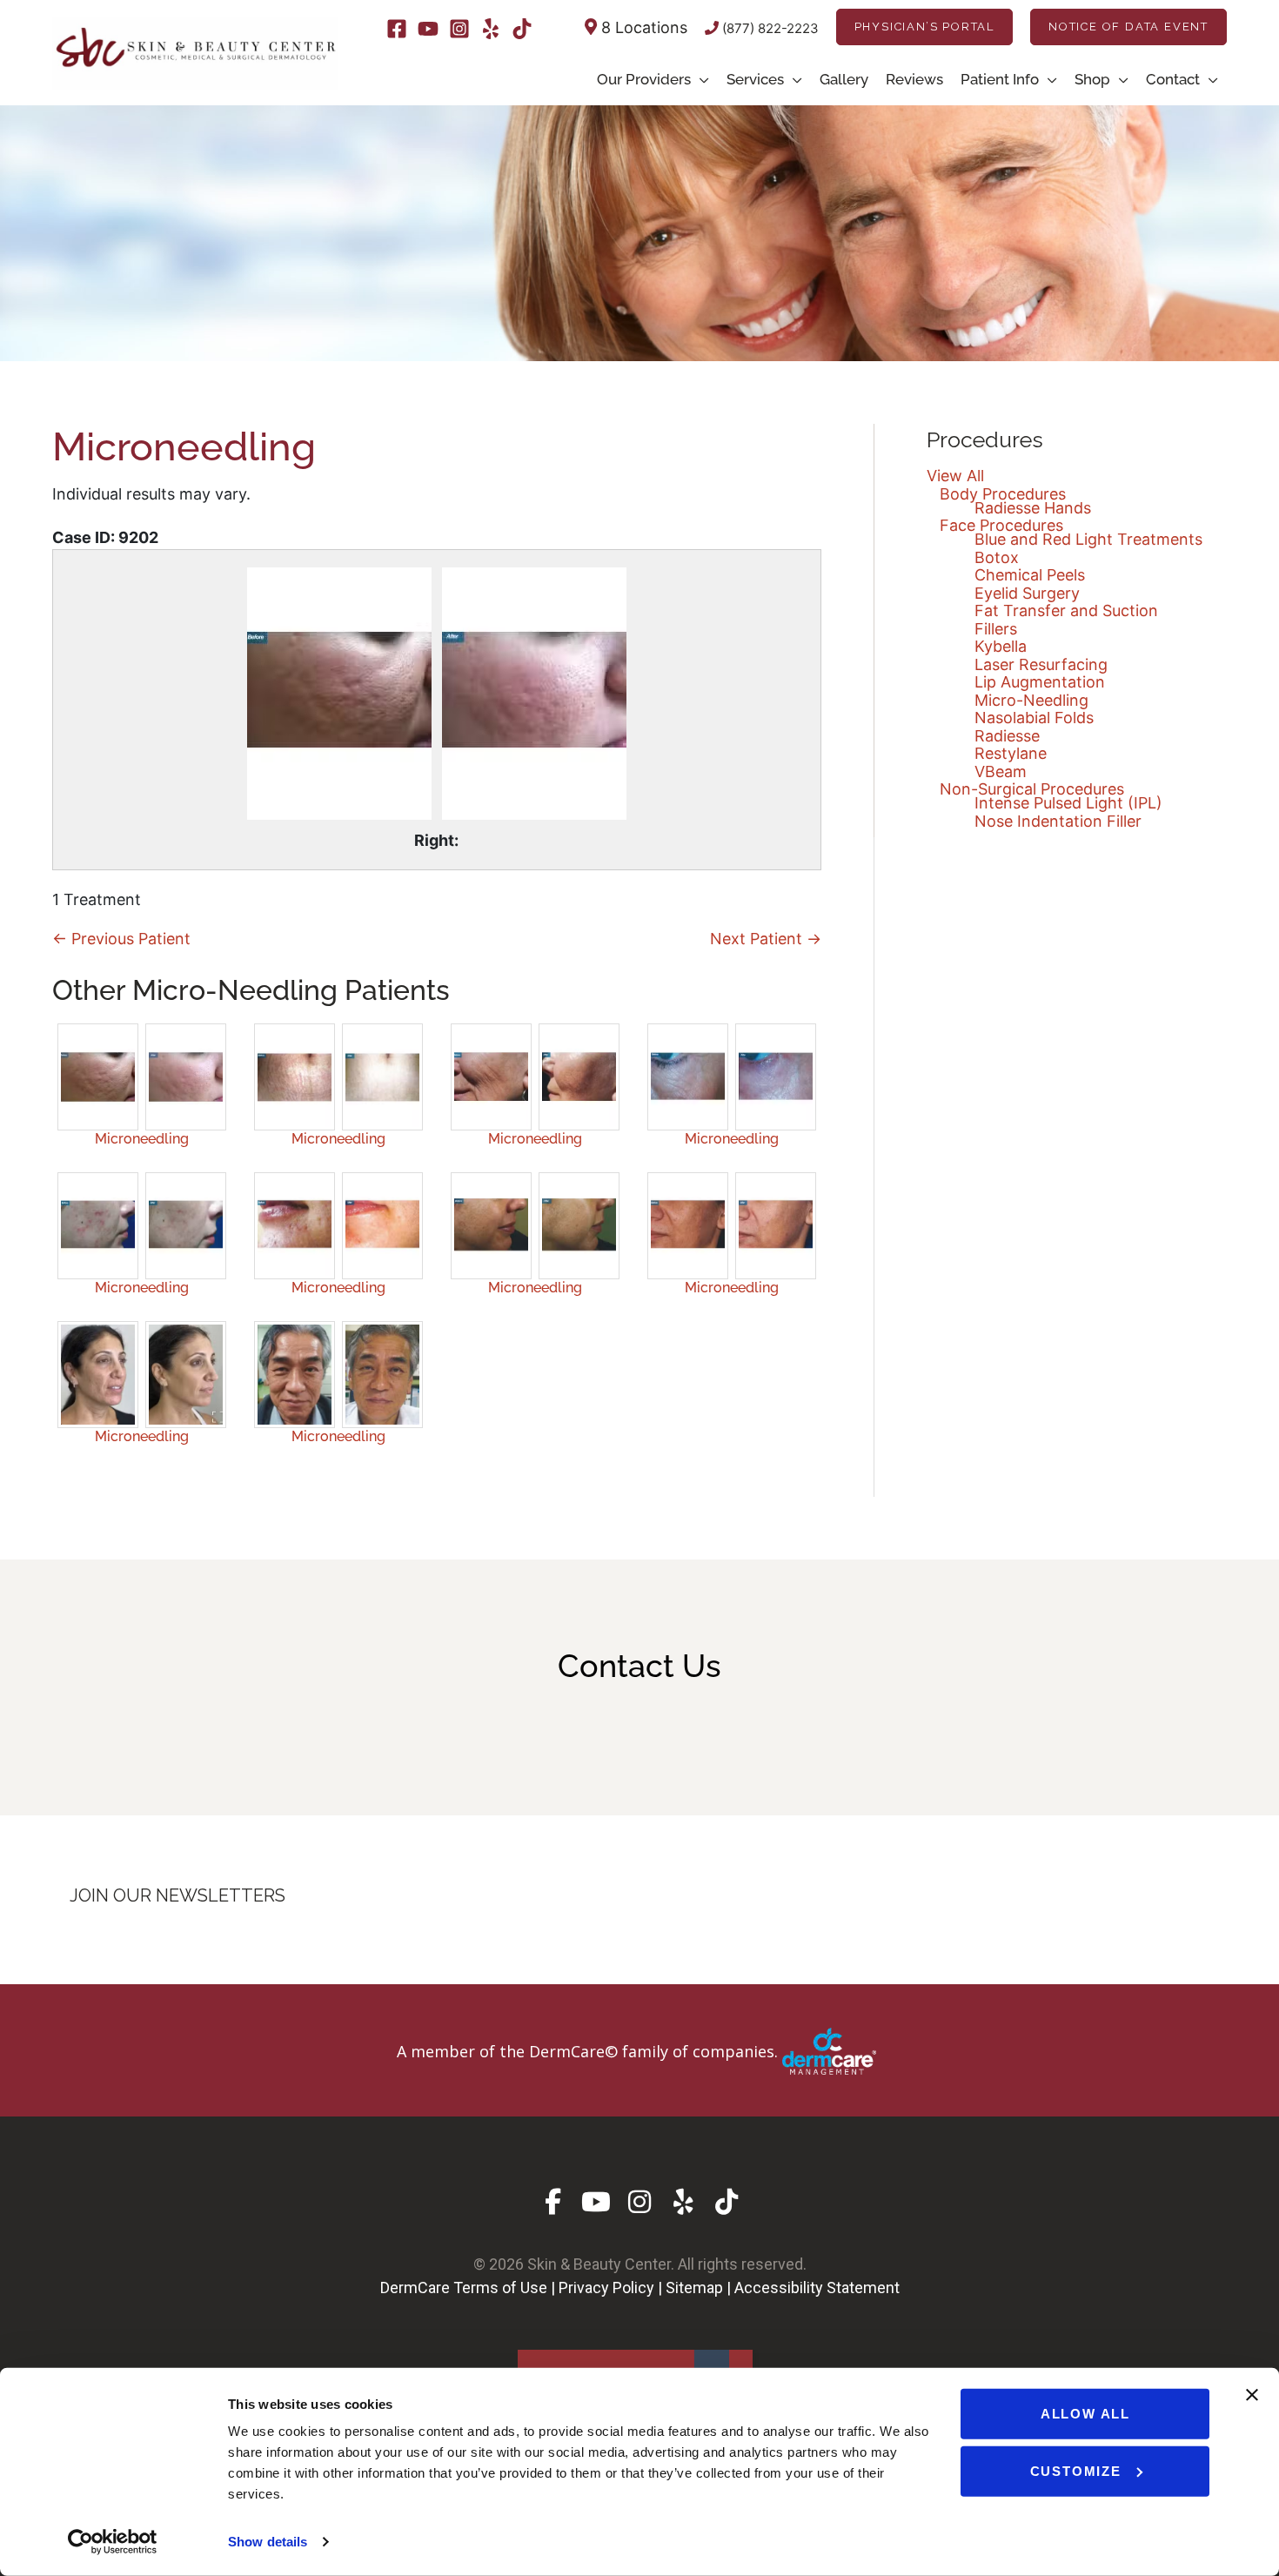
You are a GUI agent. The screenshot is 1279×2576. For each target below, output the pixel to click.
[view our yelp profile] (683, 2202)
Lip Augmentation (1040, 682)
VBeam (1001, 771)
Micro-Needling (1031, 700)
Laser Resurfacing (1041, 664)
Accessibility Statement (817, 2288)
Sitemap (694, 2288)
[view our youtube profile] (596, 2202)
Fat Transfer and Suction (1066, 610)
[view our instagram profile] (640, 2202)
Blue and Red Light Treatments (1088, 539)
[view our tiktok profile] (727, 2202)
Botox (997, 557)
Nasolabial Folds (1034, 718)
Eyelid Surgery (1027, 593)
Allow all (1085, 2414)
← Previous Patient (121, 939)
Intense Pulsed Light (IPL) (1068, 803)
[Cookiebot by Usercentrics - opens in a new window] (113, 2542)
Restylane (1011, 753)
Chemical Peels (1030, 575)
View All (955, 476)
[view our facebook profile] (553, 2202)
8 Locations (642, 27)
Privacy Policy (606, 2288)
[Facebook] (397, 29)
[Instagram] (459, 29)
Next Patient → (766, 939)
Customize (1076, 2470)
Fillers (996, 629)
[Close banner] (1252, 2395)
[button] (924, 27)
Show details (268, 2542)
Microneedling (142, 1139)
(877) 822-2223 (769, 28)
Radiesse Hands (1033, 508)
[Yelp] (491, 29)
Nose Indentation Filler (1058, 821)
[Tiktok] (522, 29)
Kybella (1001, 646)
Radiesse (1007, 736)
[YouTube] (428, 29)
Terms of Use (500, 2288)
